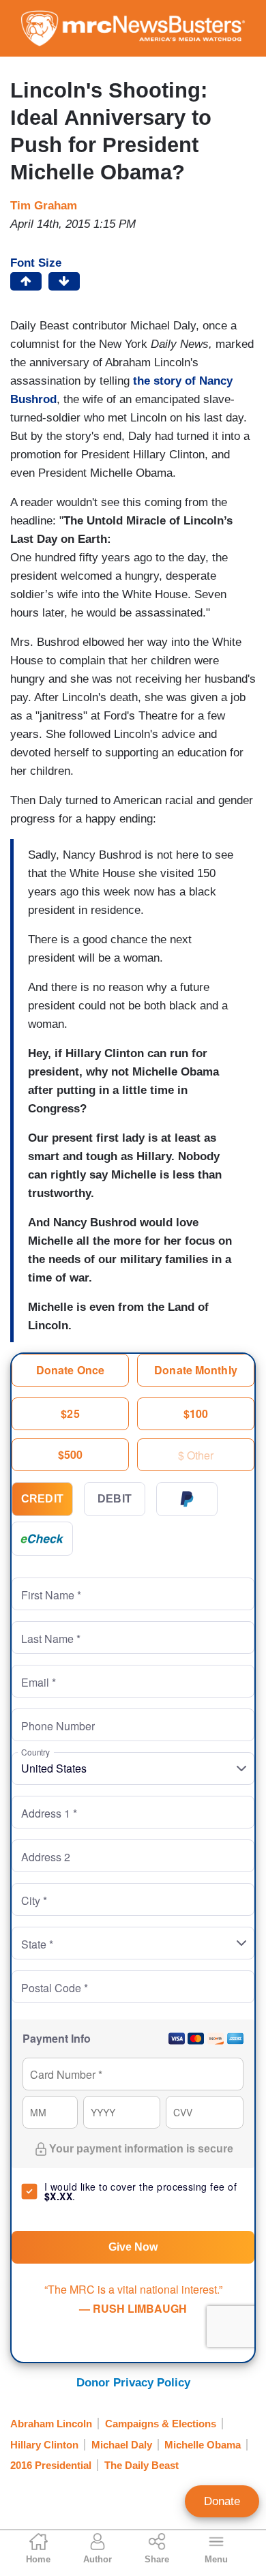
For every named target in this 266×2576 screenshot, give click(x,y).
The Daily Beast (142, 2465)
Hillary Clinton (44, 2445)
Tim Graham (44, 206)
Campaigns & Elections (161, 2424)
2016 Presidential (51, 2465)
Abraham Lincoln (51, 2424)
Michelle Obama (203, 2445)
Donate (222, 2501)
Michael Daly (122, 2445)
